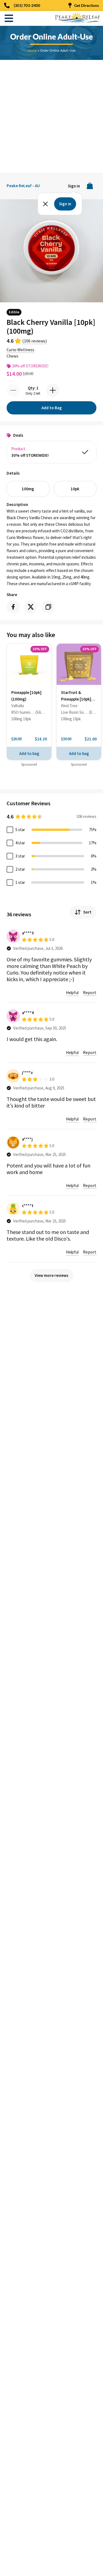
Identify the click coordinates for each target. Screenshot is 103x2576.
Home (32, 50)
